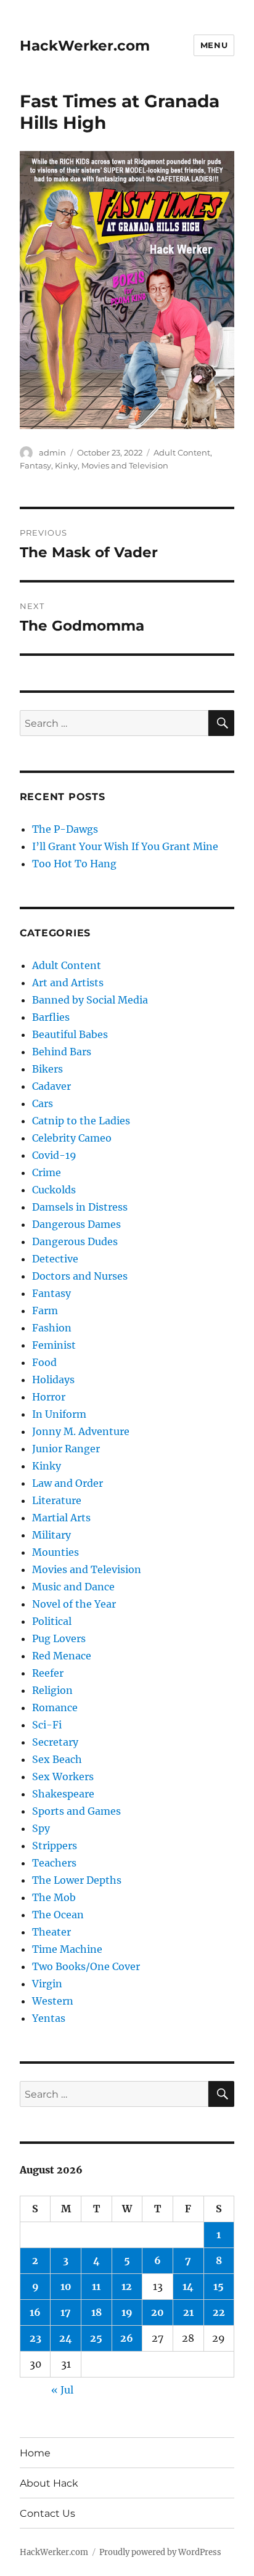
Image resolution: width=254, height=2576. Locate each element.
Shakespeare (63, 1794)
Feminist (54, 1345)
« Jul (62, 2390)
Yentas (49, 2018)
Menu (214, 45)
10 (66, 2286)
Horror (49, 1397)
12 (127, 2286)
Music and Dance (73, 1587)
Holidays (53, 1380)
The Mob (54, 1897)
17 (66, 2312)
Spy (41, 1828)
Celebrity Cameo (72, 1138)
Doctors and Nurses (80, 1276)
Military (51, 1535)
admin (52, 452)
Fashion (52, 1328)
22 (219, 2312)
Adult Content (182, 452)
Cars (43, 1103)
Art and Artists (68, 983)
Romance (55, 1707)
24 (66, 2338)
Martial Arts (61, 1518)
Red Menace (62, 1656)
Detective (55, 1259)
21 (188, 2312)
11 (96, 2286)
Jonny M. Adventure (81, 1431)
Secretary (55, 1742)
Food (44, 1362)
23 (35, 2338)
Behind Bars (62, 1052)
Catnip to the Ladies (81, 1121)
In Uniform (59, 1414)
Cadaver (51, 1086)
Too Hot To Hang (74, 864)
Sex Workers (63, 1777)
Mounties (55, 1552)
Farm (45, 1310)
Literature (57, 1500)
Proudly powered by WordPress (160, 2552)
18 (96, 2312)
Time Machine (67, 1949)
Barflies (51, 1017)
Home (35, 2453)
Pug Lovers (59, 1638)
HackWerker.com (85, 46)
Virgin (47, 1984)
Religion (52, 1690)
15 (219, 2286)
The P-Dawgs (65, 829)
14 (188, 2286)
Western (53, 2001)
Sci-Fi (47, 1725)
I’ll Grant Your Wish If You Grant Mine (125, 846)
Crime (47, 1172)
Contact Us (47, 2513)
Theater (51, 1932)
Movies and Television (125, 465)
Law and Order (68, 1483)
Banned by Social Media (90, 1000)
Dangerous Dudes (75, 1241)
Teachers (54, 1863)
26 (127, 2338)
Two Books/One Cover (86, 1966)
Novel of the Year (74, 1604)
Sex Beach (57, 1759)
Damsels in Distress (80, 1207)
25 (96, 2338)
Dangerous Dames (76, 1224)
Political (52, 1621)
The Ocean (58, 1915)
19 (127, 2312)
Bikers (47, 1069)
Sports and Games (76, 1811)
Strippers (55, 1846)
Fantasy (35, 465)
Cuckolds (54, 1190)
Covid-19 (54, 1155)
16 (35, 2312)
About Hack (49, 2483)
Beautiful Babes (70, 1034)
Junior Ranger (66, 1449)
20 (158, 2312)
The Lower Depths (77, 1880)
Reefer (48, 1673)
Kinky (66, 465)
